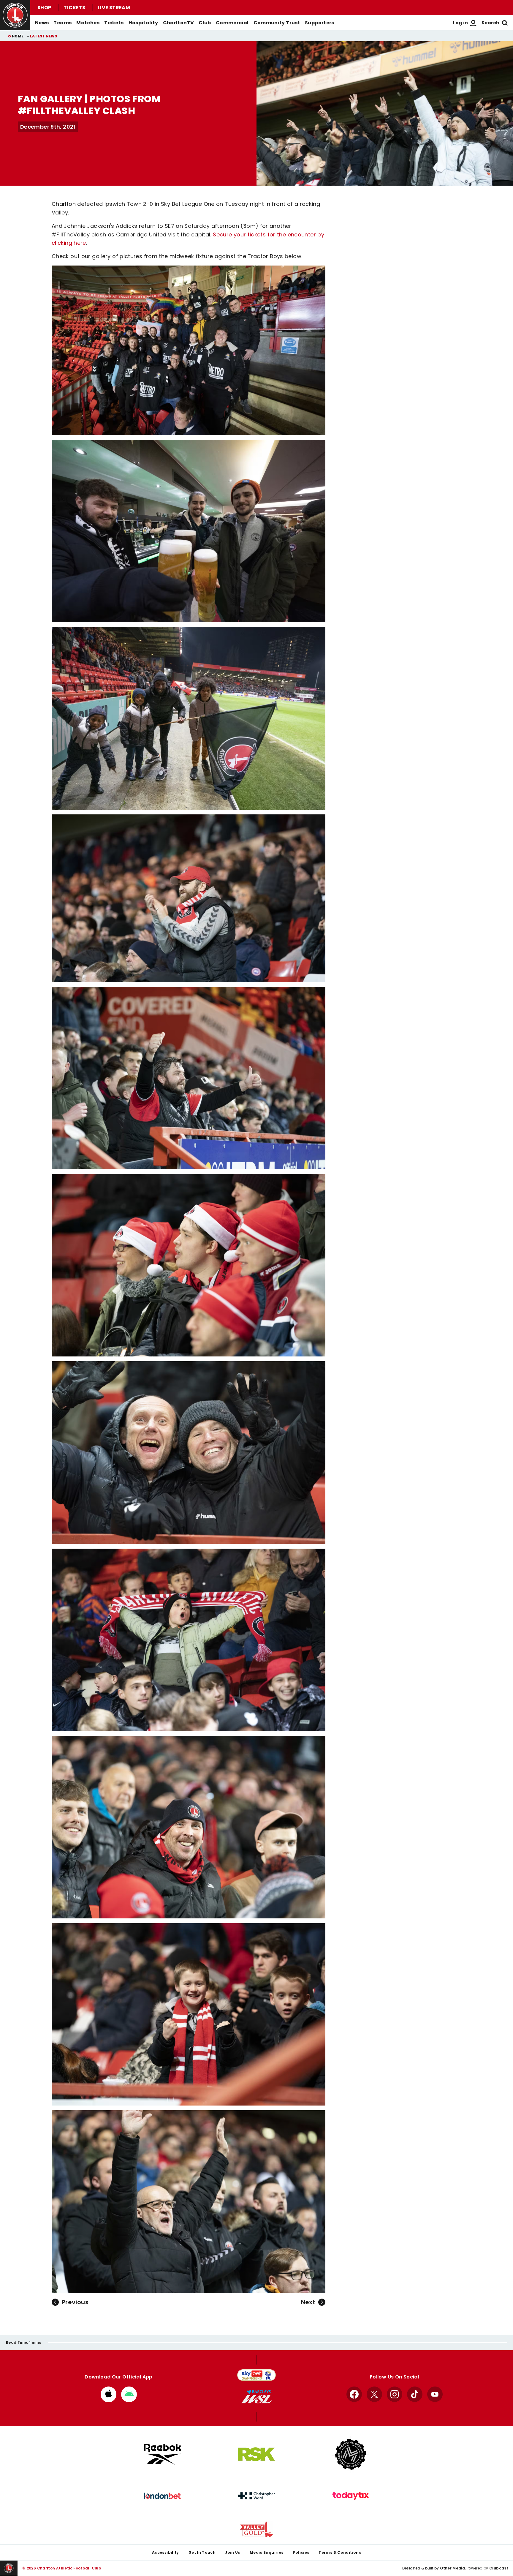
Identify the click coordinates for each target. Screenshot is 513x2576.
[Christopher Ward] (256, 2496)
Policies (301, 2552)
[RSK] (256, 2454)
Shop (44, 8)
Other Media (452, 2568)
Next (308, 2302)
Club (205, 23)
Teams (62, 23)
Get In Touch (202, 2552)
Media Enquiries (267, 2552)
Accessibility (166, 2552)
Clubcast (499, 2568)
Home (18, 36)
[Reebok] (162, 2454)
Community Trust (277, 23)
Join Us (233, 2552)
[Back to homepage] (15, 15)
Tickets (74, 8)
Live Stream (114, 8)
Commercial (232, 23)
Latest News (44, 36)
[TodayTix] (351, 2496)
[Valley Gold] (256, 2529)
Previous (75, 2302)
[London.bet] (162, 2496)
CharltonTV (179, 23)
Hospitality (143, 23)
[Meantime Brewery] (351, 2454)
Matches (88, 23)
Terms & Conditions (340, 2552)
